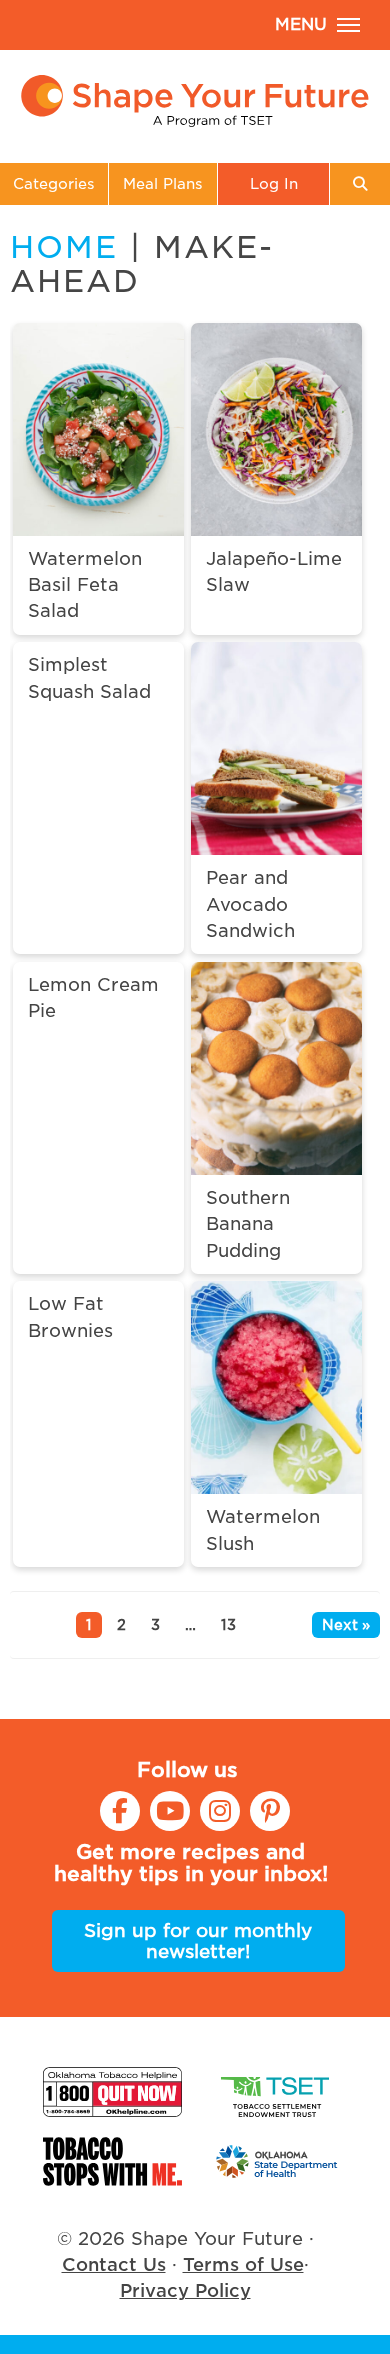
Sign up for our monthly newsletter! (198, 1941)
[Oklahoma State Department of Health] (277, 2161)
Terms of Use (243, 2264)
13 (228, 1625)
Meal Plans (163, 183)
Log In (274, 183)
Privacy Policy (185, 2290)
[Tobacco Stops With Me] (112, 2161)
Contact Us (114, 2264)
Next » (346, 1625)
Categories (54, 183)
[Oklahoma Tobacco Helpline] (112, 2092)
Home (64, 247)
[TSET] (277, 2092)
